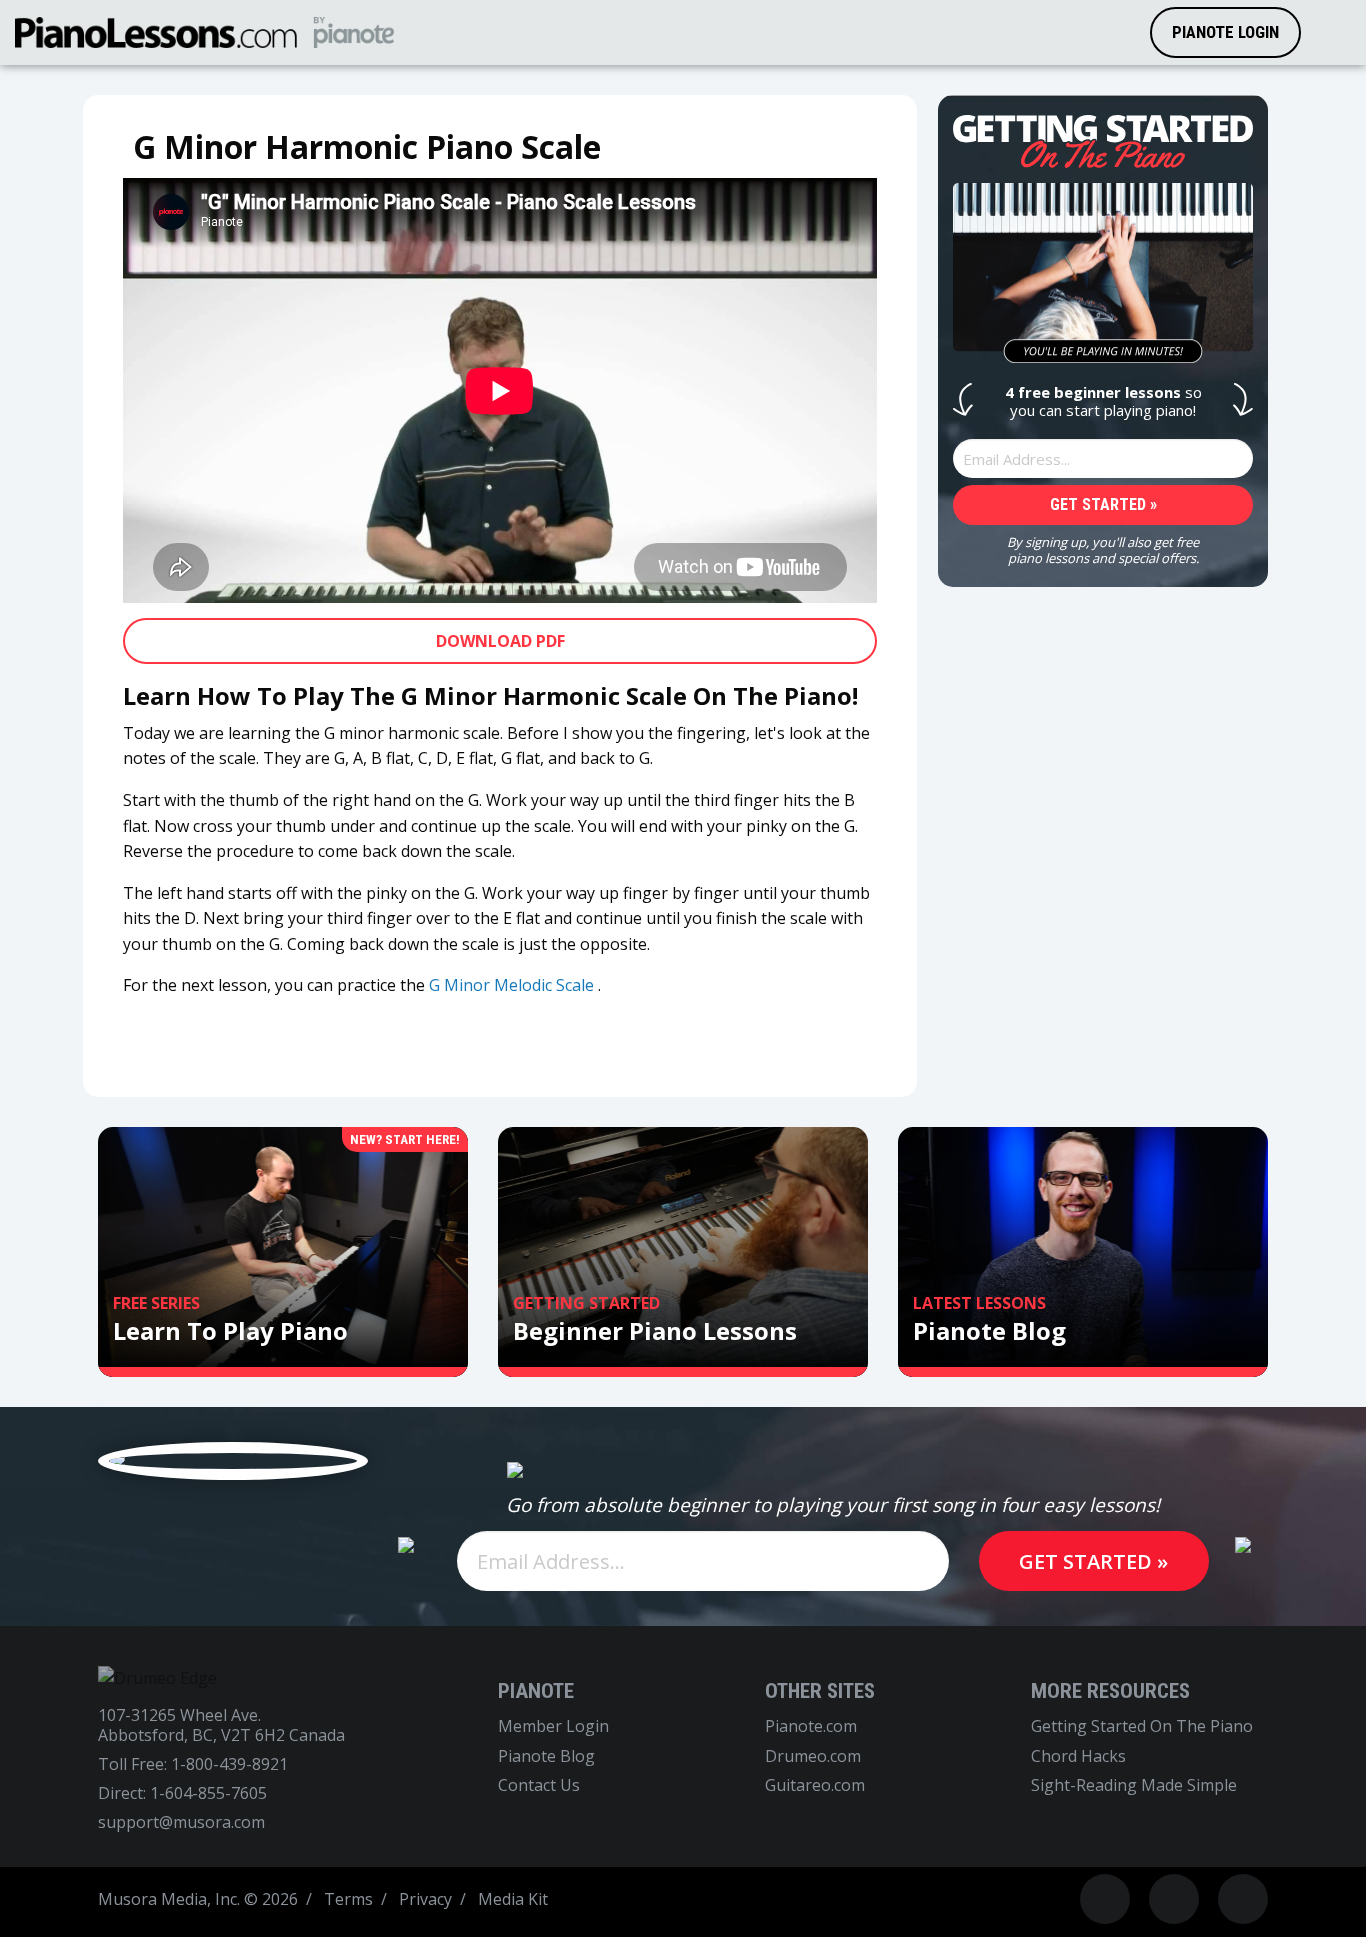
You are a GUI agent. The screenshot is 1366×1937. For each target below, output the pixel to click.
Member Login (553, 1726)
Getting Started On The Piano (1142, 1726)
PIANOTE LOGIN (1225, 32)
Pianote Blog (546, 1756)
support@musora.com (181, 1822)
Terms (348, 1899)
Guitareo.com (815, 1785)
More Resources (1110, 1691)
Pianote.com (811, 1726)
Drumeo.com (813, 1756)
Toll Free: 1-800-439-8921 (193, 1764)
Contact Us (539, 1785)
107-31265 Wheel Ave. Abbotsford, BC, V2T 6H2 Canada (221, 1725)
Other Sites (820, 1691)
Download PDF (500, 641)
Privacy (425, 1899)
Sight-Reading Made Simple (1134, 1785)
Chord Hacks (1078, 1756)
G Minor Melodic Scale (511, 985)
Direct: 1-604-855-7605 (182, 1793)
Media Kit (513, 1899)
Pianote (536, 1691)
